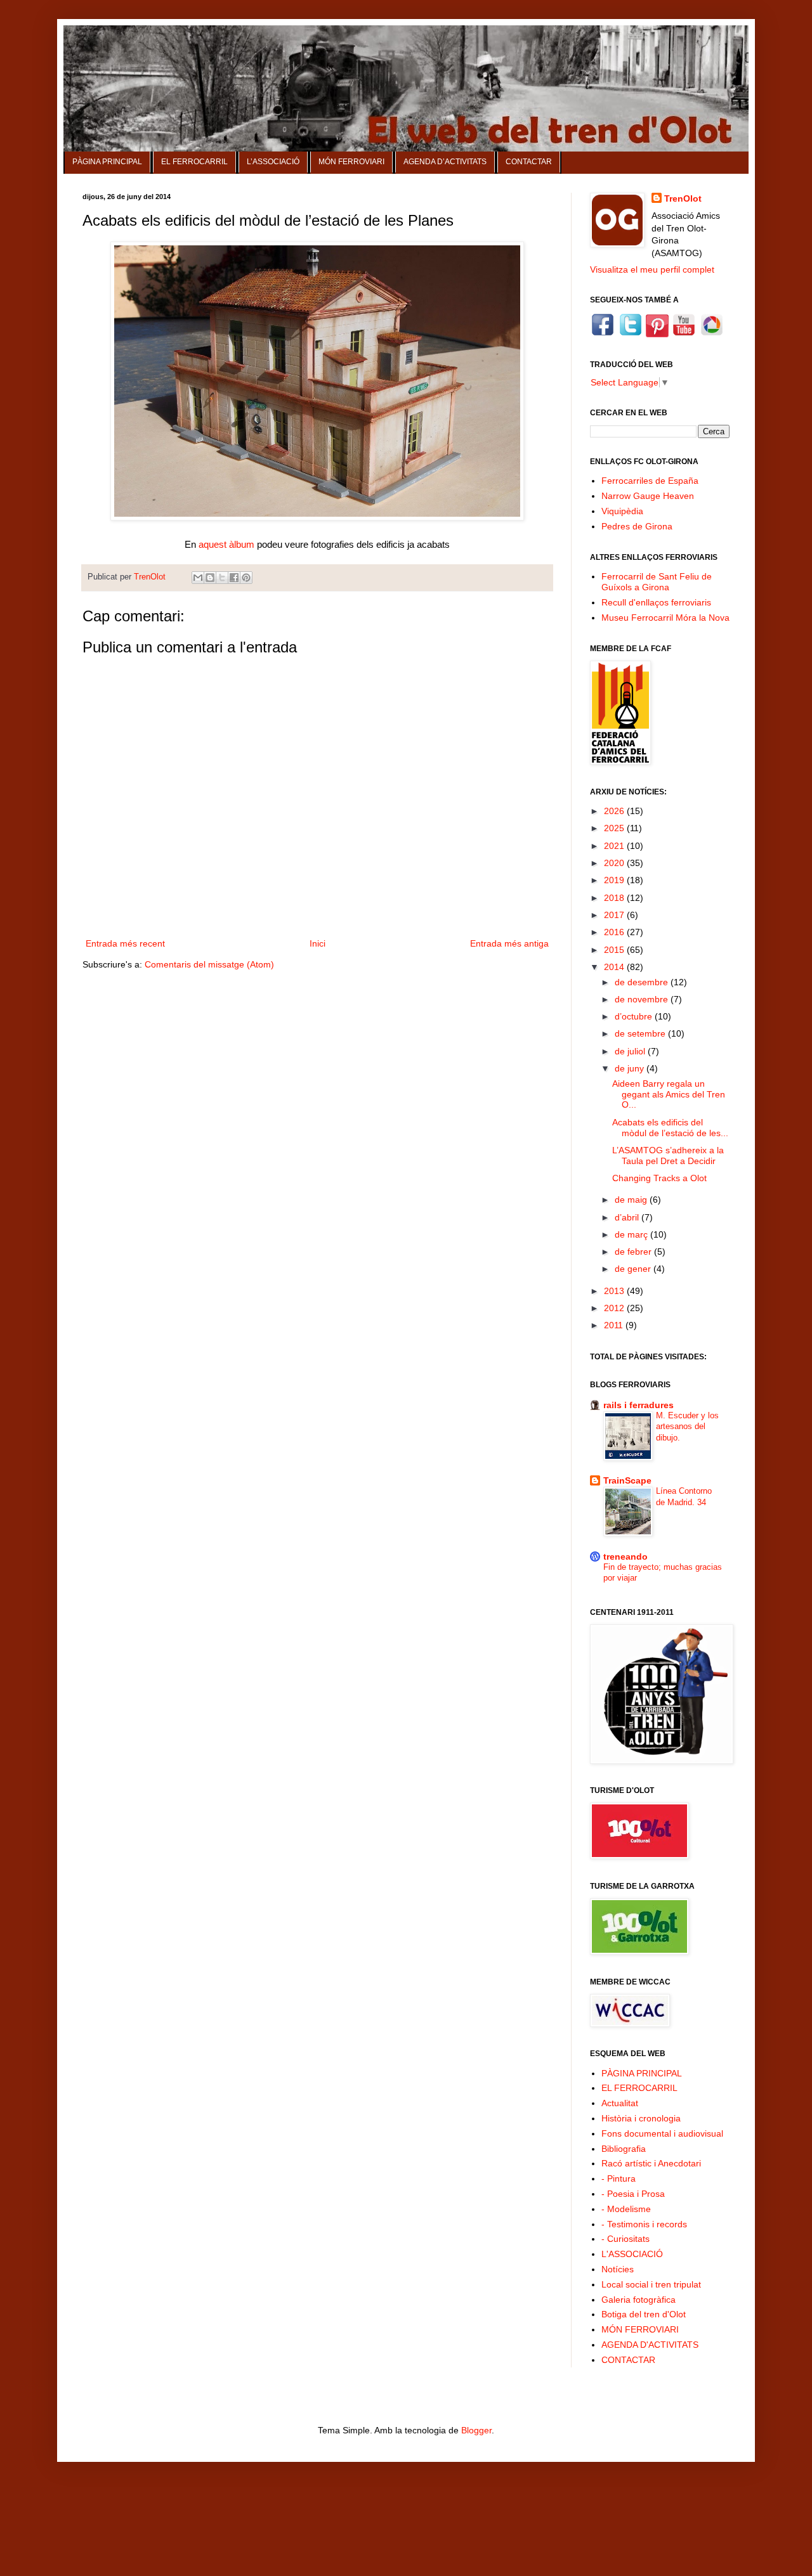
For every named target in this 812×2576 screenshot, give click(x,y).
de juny (631, 1068)
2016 (615, 932)
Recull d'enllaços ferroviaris (656, 602)
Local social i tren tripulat (651, 2284)
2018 (615, 898)
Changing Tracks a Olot (659, 1178)
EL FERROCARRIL (194, 162)
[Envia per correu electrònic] (198, 578)
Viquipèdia (622, 511)
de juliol (631, 1051)
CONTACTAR (529, 162)
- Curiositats (625, 2239)
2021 (615, 846)
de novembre (643, 999)
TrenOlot (683, 198)
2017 (615, 915)
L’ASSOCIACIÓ (273, 162)
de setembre (641, 1033)
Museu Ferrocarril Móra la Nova (665, 618)
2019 (615, 880)
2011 (615, 1325)
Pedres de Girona (637, 526)
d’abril (628, 1217)
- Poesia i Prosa (633, 2194)
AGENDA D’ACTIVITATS (445, 162)
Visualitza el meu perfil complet (652, 269)
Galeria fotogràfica (638, 2300)
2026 (615, 811)
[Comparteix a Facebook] (234, 578)
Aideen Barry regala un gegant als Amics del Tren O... (669, 1094)
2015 (615, 950)
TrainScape (627, 1480)
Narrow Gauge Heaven (648, 496)
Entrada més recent (125, 943)
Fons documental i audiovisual (662, 2133)
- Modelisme (626, 2209)
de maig (632, 1200)
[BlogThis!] (210, 578)
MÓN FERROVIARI (351, 162)
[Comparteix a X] (222, 578)
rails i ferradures (638, 1405)
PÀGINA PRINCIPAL (107, 162)
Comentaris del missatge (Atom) (209, 964)
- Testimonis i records (644, 2224)
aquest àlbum (226, 545)
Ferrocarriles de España (650, 481)
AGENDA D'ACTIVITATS (650, 2345)
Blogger (476, 2430)
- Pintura (619, 2178)
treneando (625, 1557)
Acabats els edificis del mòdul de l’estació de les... (670, 1128)
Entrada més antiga (509, 943)
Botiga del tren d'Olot (644, 2314)
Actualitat (620, 2103)
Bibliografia (624, 2149)
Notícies (618, 2269)
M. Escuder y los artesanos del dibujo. (687, 1427)
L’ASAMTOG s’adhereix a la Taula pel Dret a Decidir (668, 1155)
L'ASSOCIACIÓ (632, 2254)
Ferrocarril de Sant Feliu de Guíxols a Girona (657, 582)
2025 (615, 828)
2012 (615, 1308)
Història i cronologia (641, 2118)
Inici (318, 943)
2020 (615, 863)
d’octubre (635, 1016)
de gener (634, 1269)
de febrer (634, 1252)
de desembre (643, 982)
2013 (615, 1291)
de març (632, 1234)
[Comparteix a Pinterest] (246, 578)
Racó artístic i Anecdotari (651, 2163)
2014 (615, 967)
